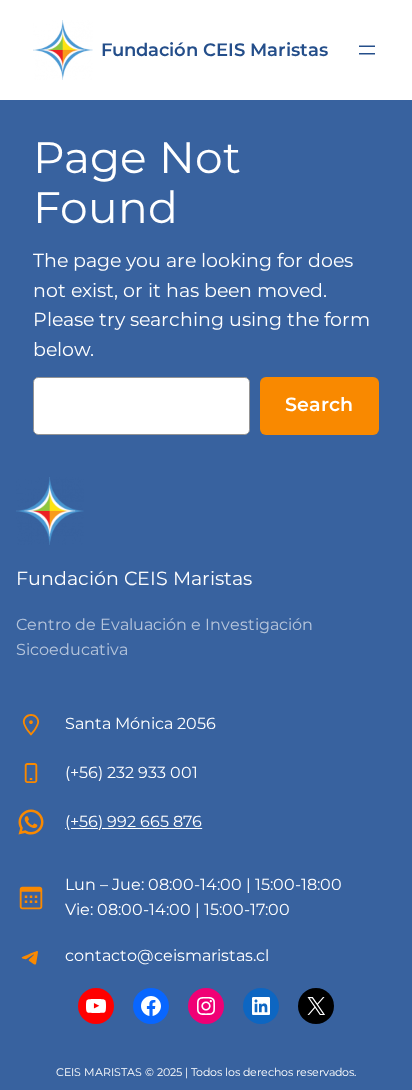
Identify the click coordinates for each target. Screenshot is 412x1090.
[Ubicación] (31, 822)
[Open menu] (367, 50)
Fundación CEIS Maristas (214, 49)
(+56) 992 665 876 (133, 821)
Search (319, 404)
